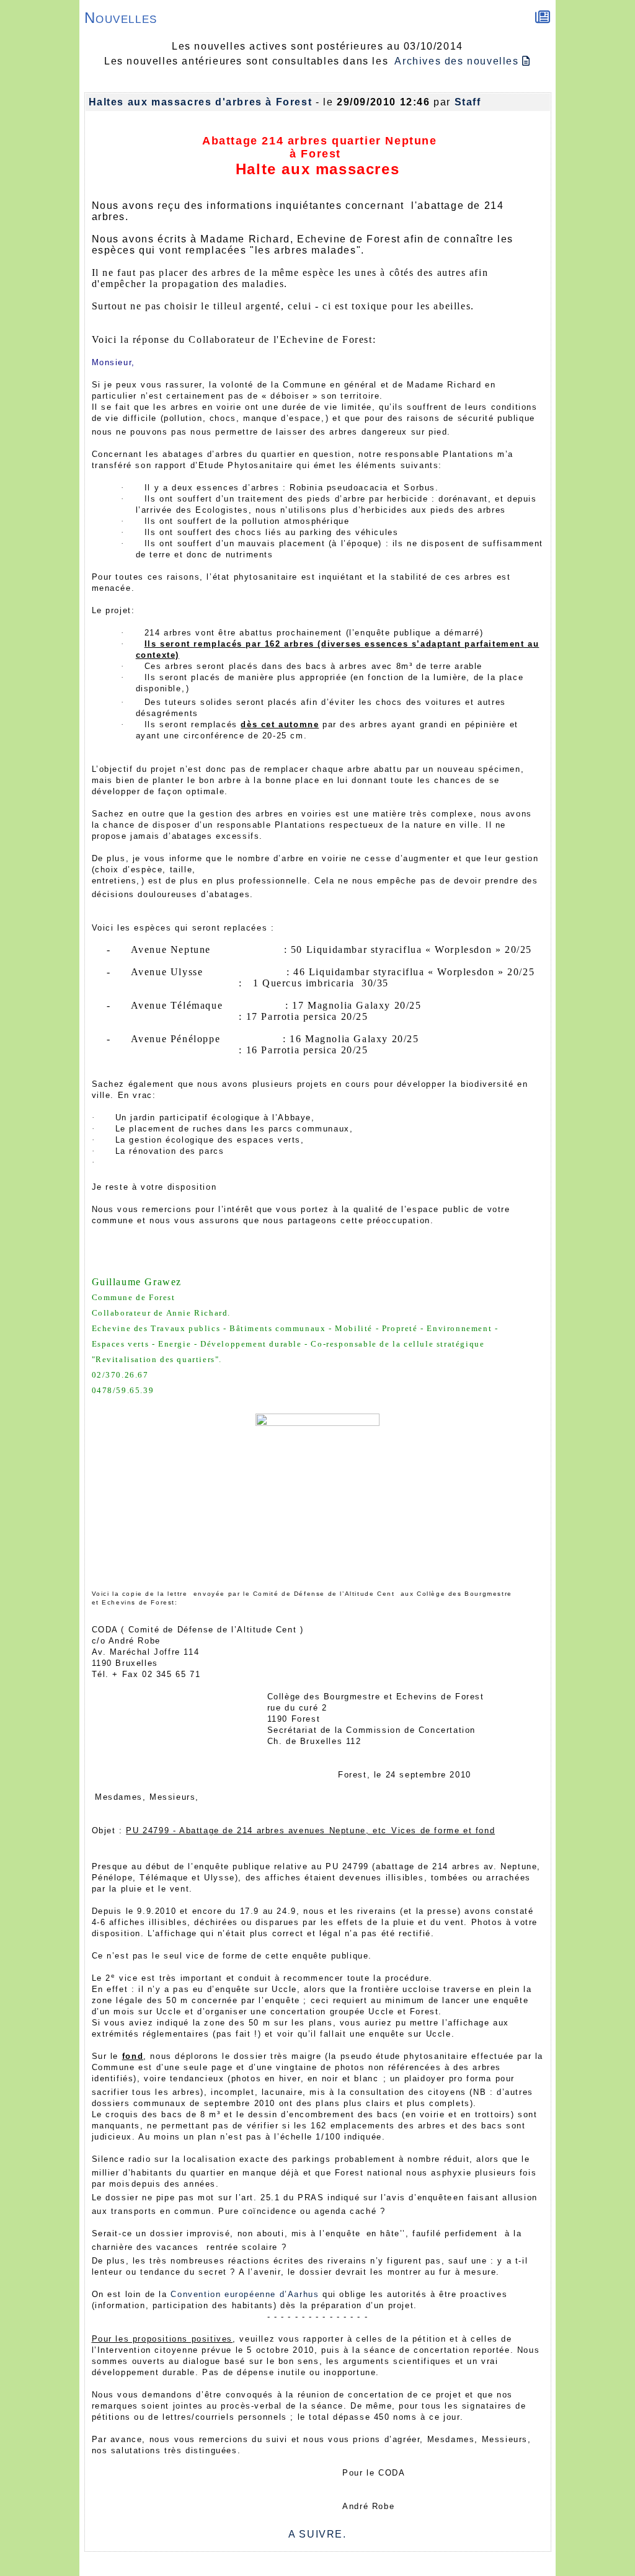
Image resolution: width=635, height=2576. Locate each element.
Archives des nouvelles (458, 61)
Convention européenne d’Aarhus (245, 2294)
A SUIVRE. (317, 2534)
